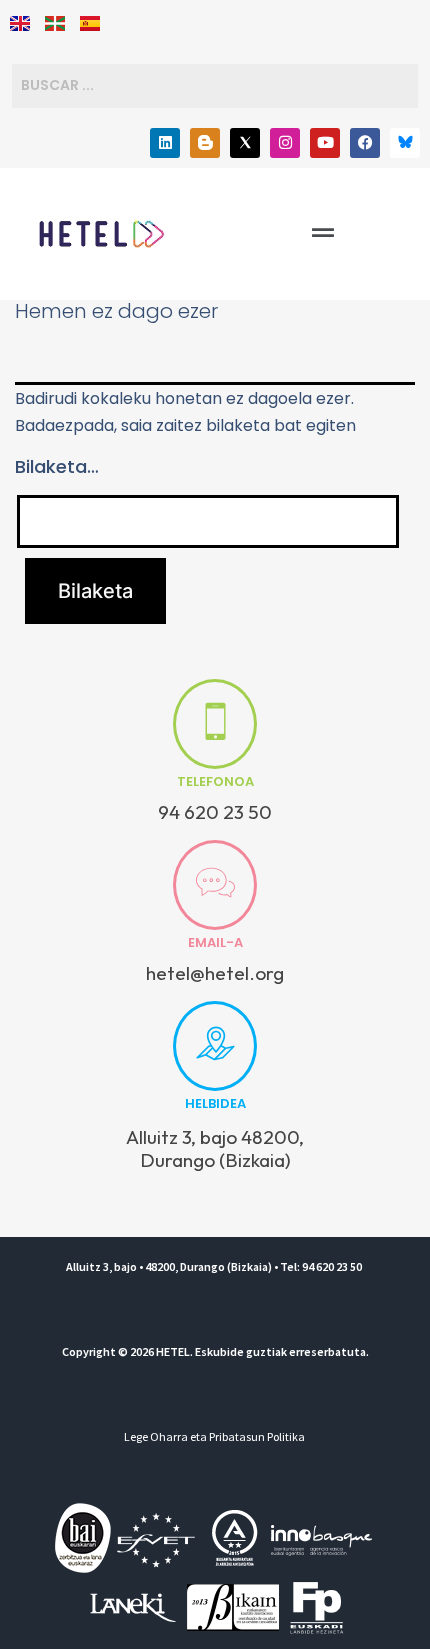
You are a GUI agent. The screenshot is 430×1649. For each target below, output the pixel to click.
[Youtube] (325, 143)
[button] (322, 233)
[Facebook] (365, 143)
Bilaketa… (57, 466)
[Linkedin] (165, 143)
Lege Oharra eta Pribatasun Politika (214, 1436)
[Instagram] (285, 143)
